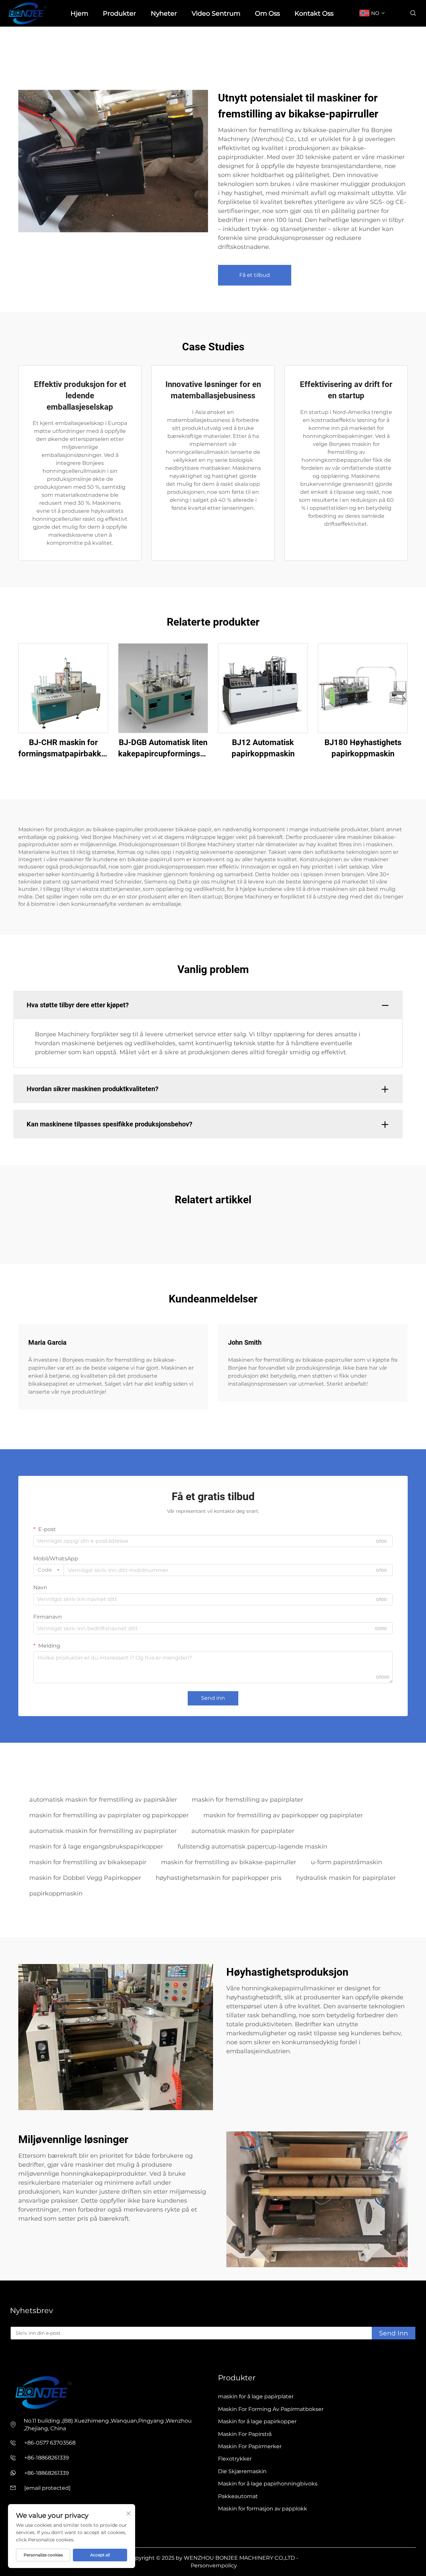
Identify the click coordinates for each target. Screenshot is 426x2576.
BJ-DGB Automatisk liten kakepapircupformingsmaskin (163, 748)
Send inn (213, 1698)
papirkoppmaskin (56, 1893)
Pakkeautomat (238, 2496)
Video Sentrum (216, 13)
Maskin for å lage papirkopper (257, 2421)
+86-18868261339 (47, 2458)
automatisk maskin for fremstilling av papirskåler (103, 1800)
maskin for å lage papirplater (256, 2396)
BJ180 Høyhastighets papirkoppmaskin (363, 748)
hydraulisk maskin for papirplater (346, 1878)
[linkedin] (23, 2359)
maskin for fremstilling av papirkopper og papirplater (283, 1815)
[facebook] (13, 2359)
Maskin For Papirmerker (250, 2446)
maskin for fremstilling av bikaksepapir (88, 1862)
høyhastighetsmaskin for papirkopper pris (219, 1878)
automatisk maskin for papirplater (243, 1831)
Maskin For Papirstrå (245, 2434)
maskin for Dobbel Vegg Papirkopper (85, 1878)
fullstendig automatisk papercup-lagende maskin (252, 1847)
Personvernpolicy (214, 2566)
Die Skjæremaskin (242, 2471)
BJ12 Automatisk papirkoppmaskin (263, 748)
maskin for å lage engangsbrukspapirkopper (96, 1847)
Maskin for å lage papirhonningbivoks (268, 2484)
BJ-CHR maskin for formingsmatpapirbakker (63, 748)
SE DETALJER (63, 688)
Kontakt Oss (314, 13)
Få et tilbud (255, 275)
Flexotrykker (235, 2459)
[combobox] (49, 1570)
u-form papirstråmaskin (346, 1862)
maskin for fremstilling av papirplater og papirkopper (109, 1815)
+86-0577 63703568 (50, 2443)
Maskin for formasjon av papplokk (263, 2509)
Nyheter (164, 13)
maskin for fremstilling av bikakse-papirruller (229, 1862)
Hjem (79, 13)
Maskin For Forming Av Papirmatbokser (271, 2409)
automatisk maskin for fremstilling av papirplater (103, 1831)
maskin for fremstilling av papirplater (247, 1800)
